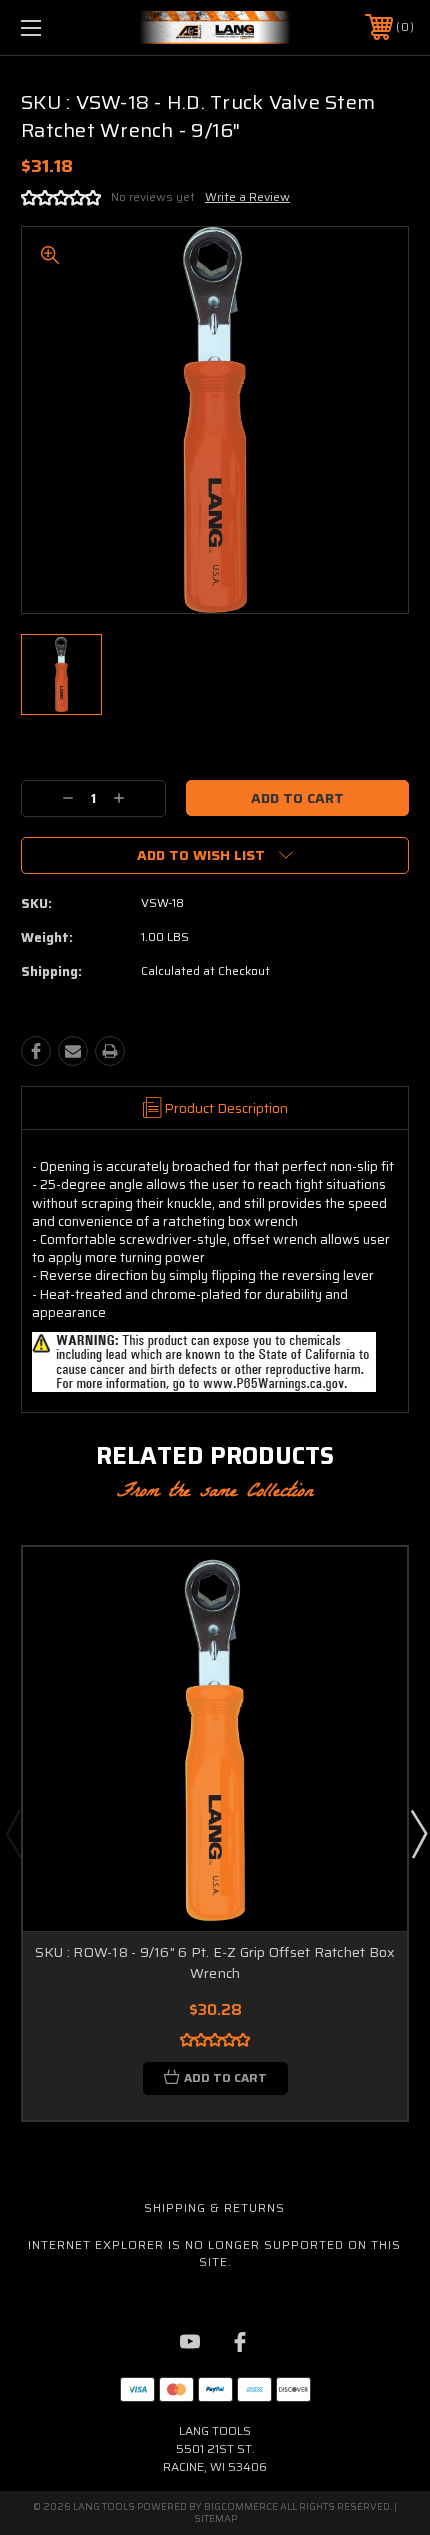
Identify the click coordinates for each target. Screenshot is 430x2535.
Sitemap (215, 2518)
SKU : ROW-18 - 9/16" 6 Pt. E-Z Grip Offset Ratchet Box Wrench (215, 1962)
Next (418, 1833)
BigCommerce (241, 2506)
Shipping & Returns (214, 2207)
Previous (13, 1833)
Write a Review (247, 196)
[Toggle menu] (60, 27)
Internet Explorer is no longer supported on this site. (214, 2253)
